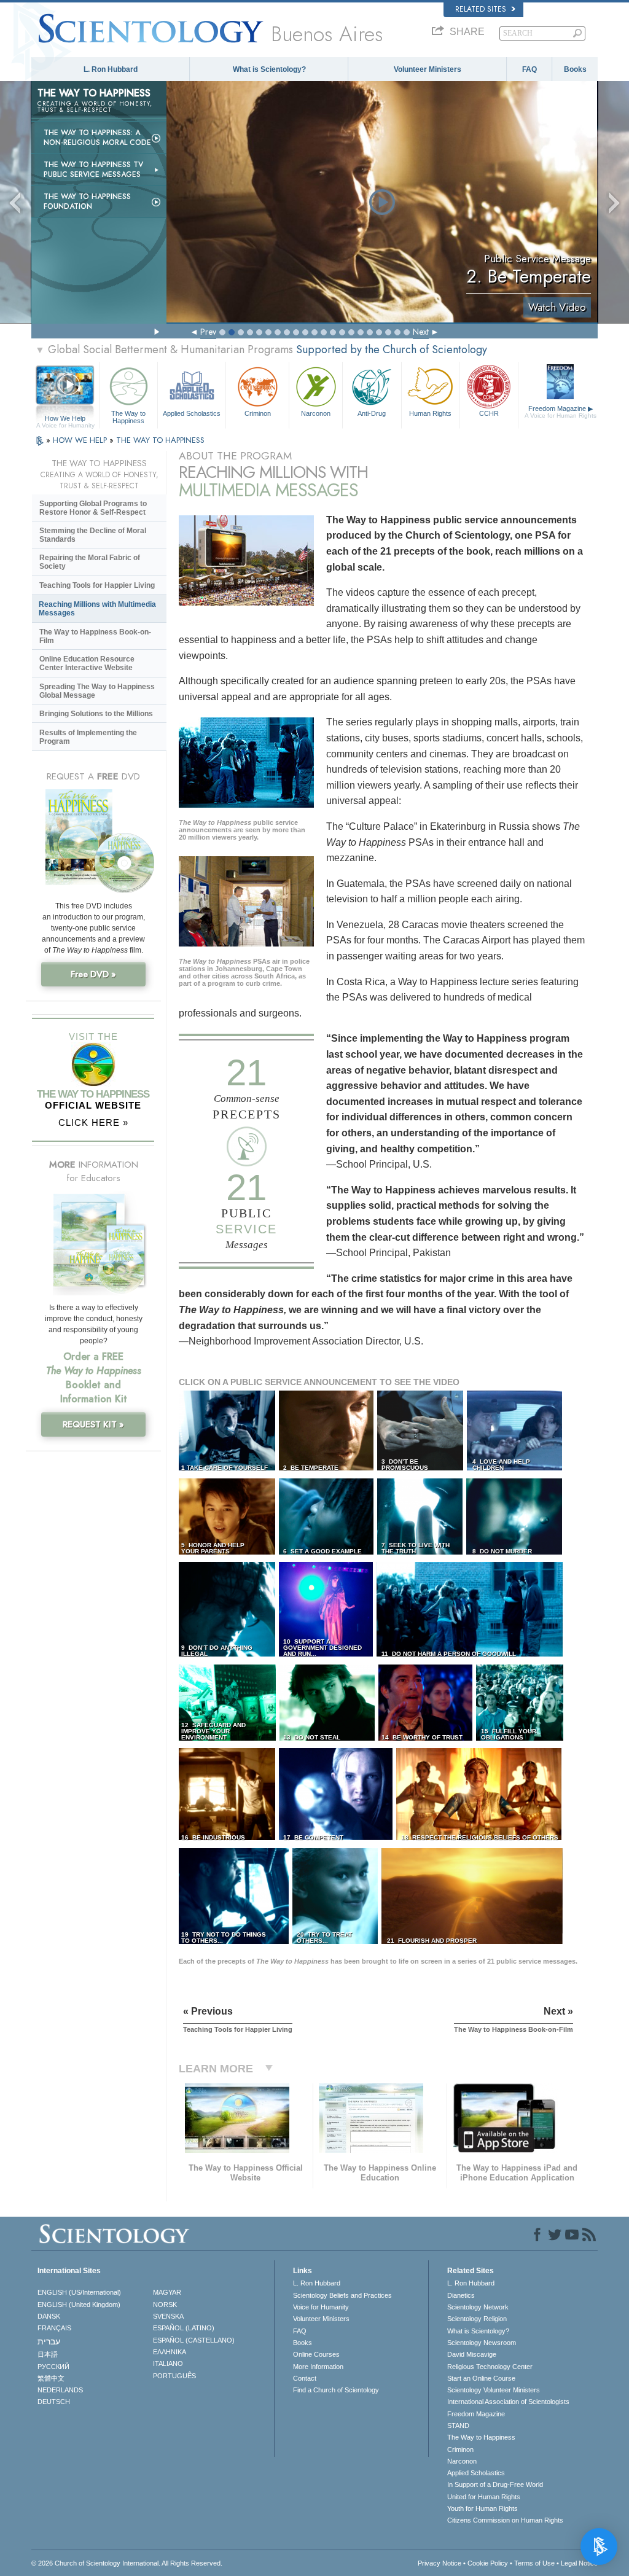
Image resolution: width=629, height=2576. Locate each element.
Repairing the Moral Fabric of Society (90, 562)
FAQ (529, 69)
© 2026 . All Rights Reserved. (127, 2563)
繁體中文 (51, 2378)
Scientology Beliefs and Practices (342, 2295)
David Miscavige (472, 2354)
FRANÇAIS (54, 2328)
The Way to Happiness (128, 416)
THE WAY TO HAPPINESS (160, 440)
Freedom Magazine (561, 412)
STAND (458, 2426)
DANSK (49, 2316)
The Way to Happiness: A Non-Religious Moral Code (97, 138)
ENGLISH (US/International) (79, 2292)
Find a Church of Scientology (336, 2390)
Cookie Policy (488, 2563)
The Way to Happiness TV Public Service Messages (93, 170)
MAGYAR (167, 2292)
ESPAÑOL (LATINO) (184, 2328)
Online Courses (316, 2354)
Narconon (316, 413)
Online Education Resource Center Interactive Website (87, 663)
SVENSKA (168, 2316)
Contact (305, 2378)
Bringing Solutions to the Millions (96, 714)
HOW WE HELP (81, 440)
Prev (208, 332)
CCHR (489, 413)
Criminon (258, 413)
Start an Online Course (481, 2378)
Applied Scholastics (192, 413)
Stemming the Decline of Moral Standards (93, 535)
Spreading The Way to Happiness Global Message (97, 691)
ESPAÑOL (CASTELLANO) (194, 2340)
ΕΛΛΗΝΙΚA (170, 2352)
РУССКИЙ (53, 2367)
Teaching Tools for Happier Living (97, 585)
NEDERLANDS (60, 2390)
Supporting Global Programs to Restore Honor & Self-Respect (93, 508)
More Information (318, 2367)
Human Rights (430, 413)
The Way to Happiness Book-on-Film (95, 636)
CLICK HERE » (93, 1122)
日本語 (48, 2354)
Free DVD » (93, 974)
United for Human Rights (484, 2497)
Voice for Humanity (321, 2307)
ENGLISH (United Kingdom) (79, 2305)
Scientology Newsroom (482, 2343)
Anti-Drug (372, 413)
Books (575, 69)
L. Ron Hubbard (111, 69)
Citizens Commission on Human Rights (505, 2520)
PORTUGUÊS (174, 2376)
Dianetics (461, 2295)
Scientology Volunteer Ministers (494, 2390)
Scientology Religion (477, 2319)
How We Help (65, 419)
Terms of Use (534, 2563)
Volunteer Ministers (428, 69)
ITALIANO (168, 2363)
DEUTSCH (54, 2402)
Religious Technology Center (490, 2367)
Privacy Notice (440, 2563)
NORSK (165, 2305)
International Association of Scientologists (508, 2402)
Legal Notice (579, 2563)
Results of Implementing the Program (88, 737)
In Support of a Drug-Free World (495, 2484)
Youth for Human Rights (482, 2508)
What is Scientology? (269, 69)
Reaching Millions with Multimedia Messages (97, 609)
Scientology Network (478, 2307)
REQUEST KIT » (93, 1424)
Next (421, 332)
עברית (49, 2341)
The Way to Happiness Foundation (87, 201)
